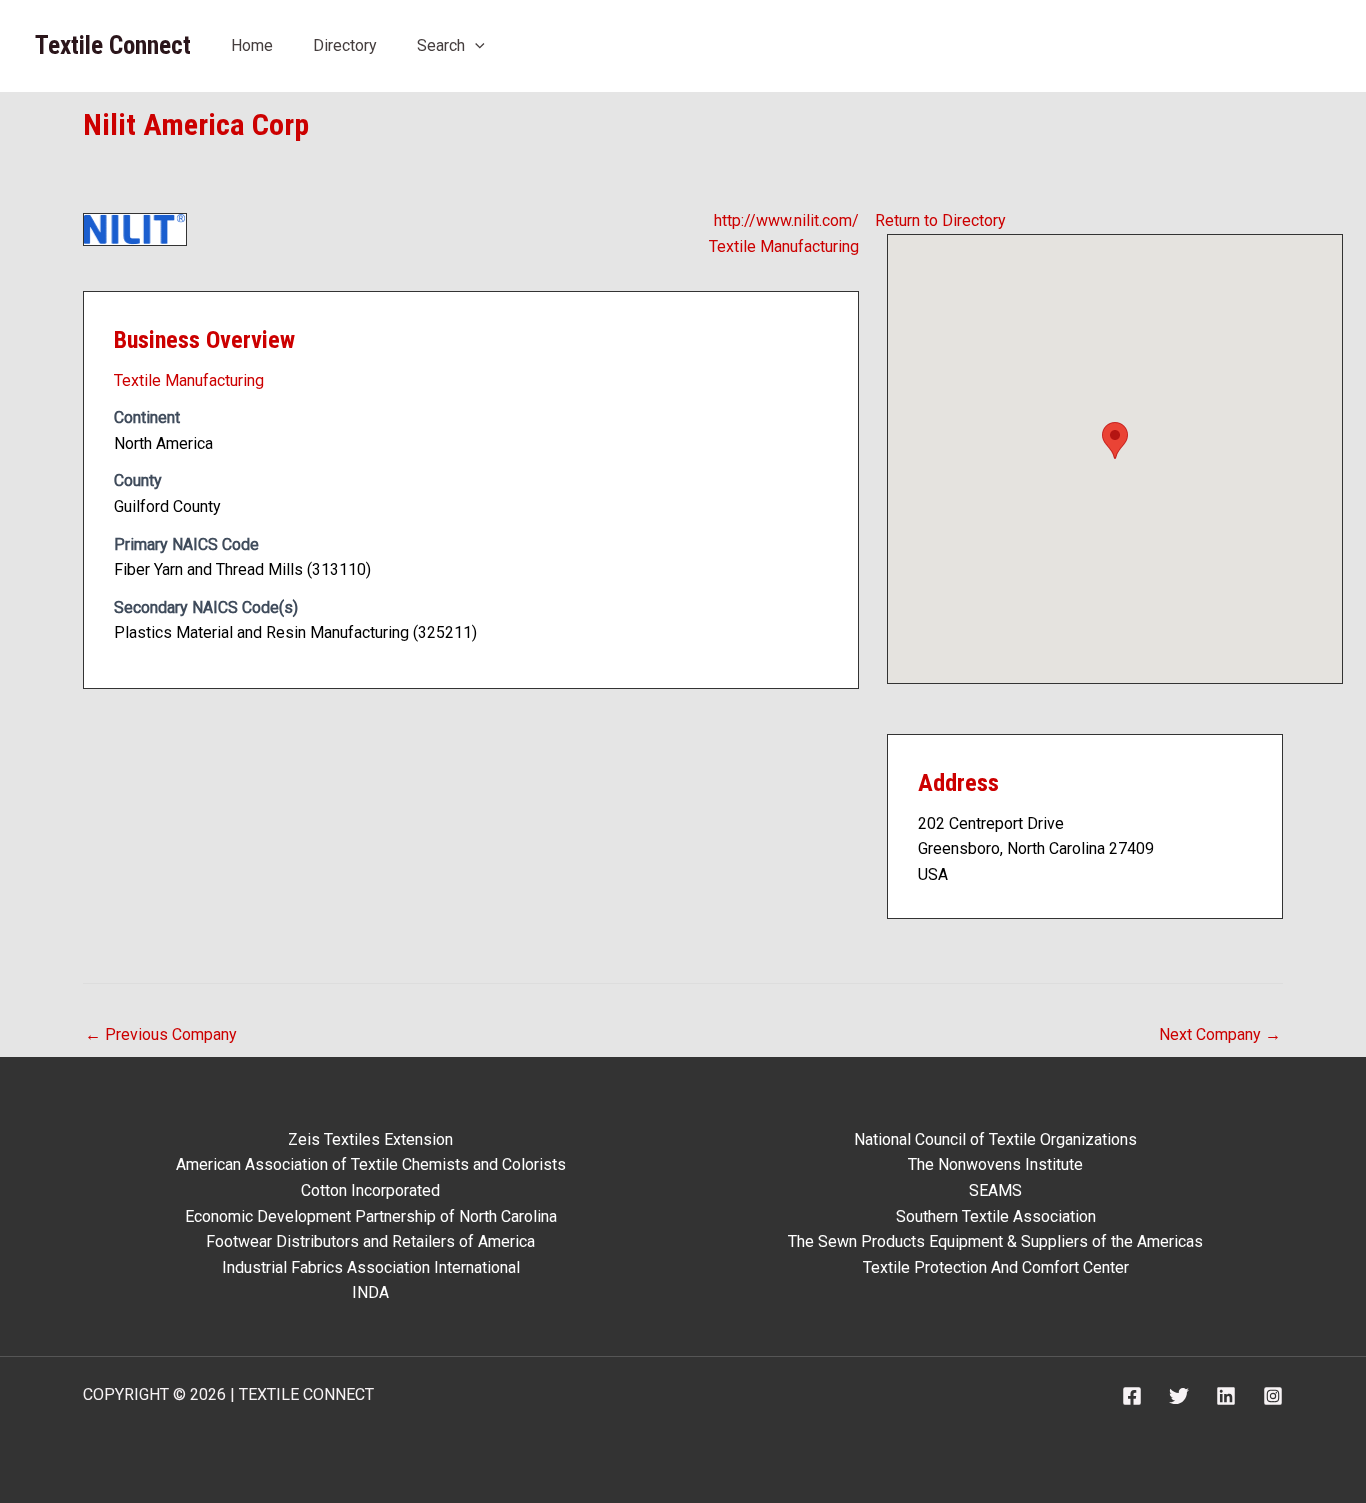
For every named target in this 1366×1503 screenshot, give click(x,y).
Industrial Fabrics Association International (371, 1267)
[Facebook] (1132, 1396)
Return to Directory (940, 220)
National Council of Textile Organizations (995, 1139)
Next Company (1220, 1034)
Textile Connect (113, 45)
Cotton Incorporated (370, 1190)
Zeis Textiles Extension (370, 1139)
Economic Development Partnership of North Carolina (371, 1216)
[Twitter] (1179, 1396)
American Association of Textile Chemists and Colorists (371, 1164)
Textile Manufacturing (784, 246)
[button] (475, 45)
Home (252, 45)
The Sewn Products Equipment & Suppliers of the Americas (995, 1241)
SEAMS (995, 1190)
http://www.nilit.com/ (786, 220)
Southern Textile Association (996, 1216)
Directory (345, 45)
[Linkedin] (1226, 1396)
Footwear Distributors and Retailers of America (370, 1241)
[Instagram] (1273, 1396)
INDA (370, 1292)
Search (441, 45)
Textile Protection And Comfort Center (996, 1267)
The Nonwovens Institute (995, 1164)
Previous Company (161, 1034)
